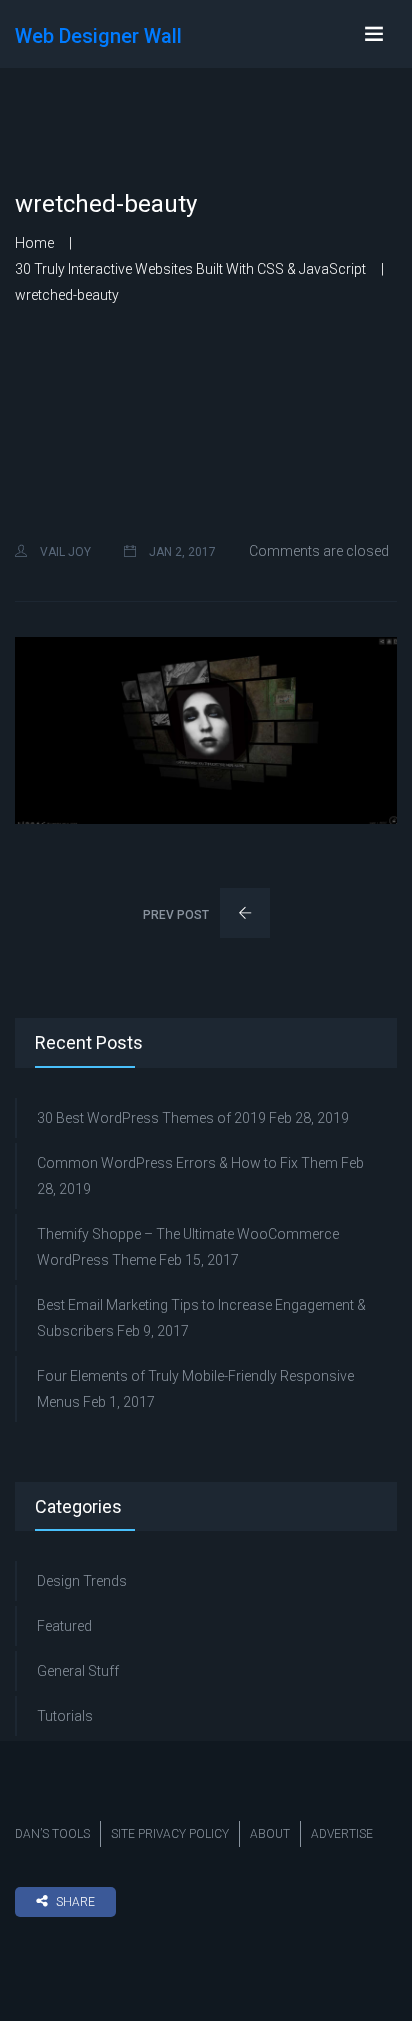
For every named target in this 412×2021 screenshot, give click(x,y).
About (270, 1834)
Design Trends (82, 1581)
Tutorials (65, 1716)
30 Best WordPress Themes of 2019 (151, 1118)
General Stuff (78, 1671)
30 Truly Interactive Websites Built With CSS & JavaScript (190, 269)
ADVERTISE (342, 1834)
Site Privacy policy (170, 1834)
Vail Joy (64, 552)
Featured (64, 1626)
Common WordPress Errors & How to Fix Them (187, 1163)
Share (75, 1902)
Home (34, 243)
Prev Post (177, 915)
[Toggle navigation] (374, 34)
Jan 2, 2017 (181, 552)
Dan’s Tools (52, 1834)
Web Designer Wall (98, 36)
